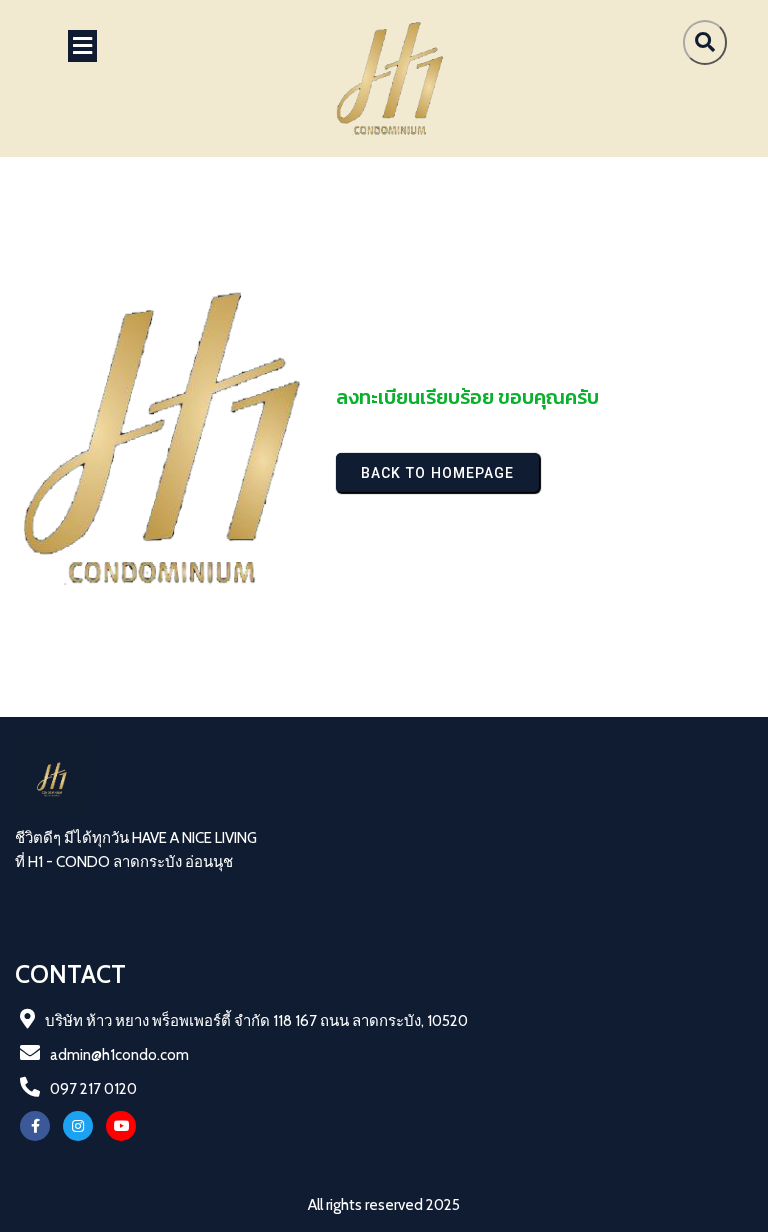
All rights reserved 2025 (384, 1205)
